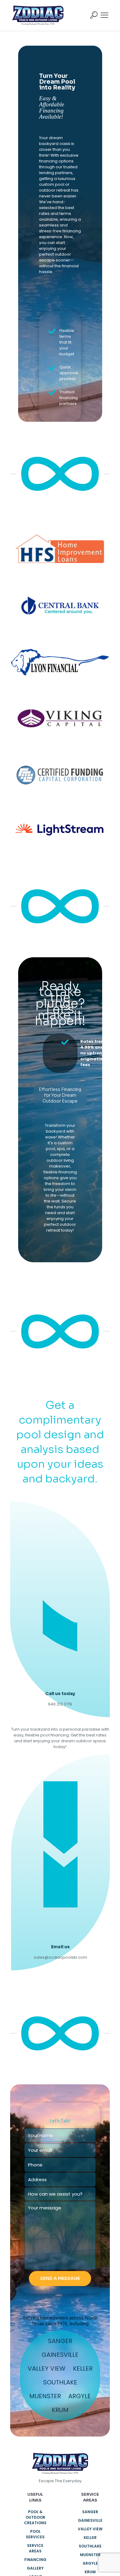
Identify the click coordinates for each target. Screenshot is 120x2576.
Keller (83, 2368)
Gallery (35, 2568)
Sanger (60, 2341)
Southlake (60, 2382)
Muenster (45, 2396)
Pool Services (35, 2534)
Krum (60, 2410)
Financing (35, 2560)
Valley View (47, 2368)
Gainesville (60, 2355)
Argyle (80, 2396)
